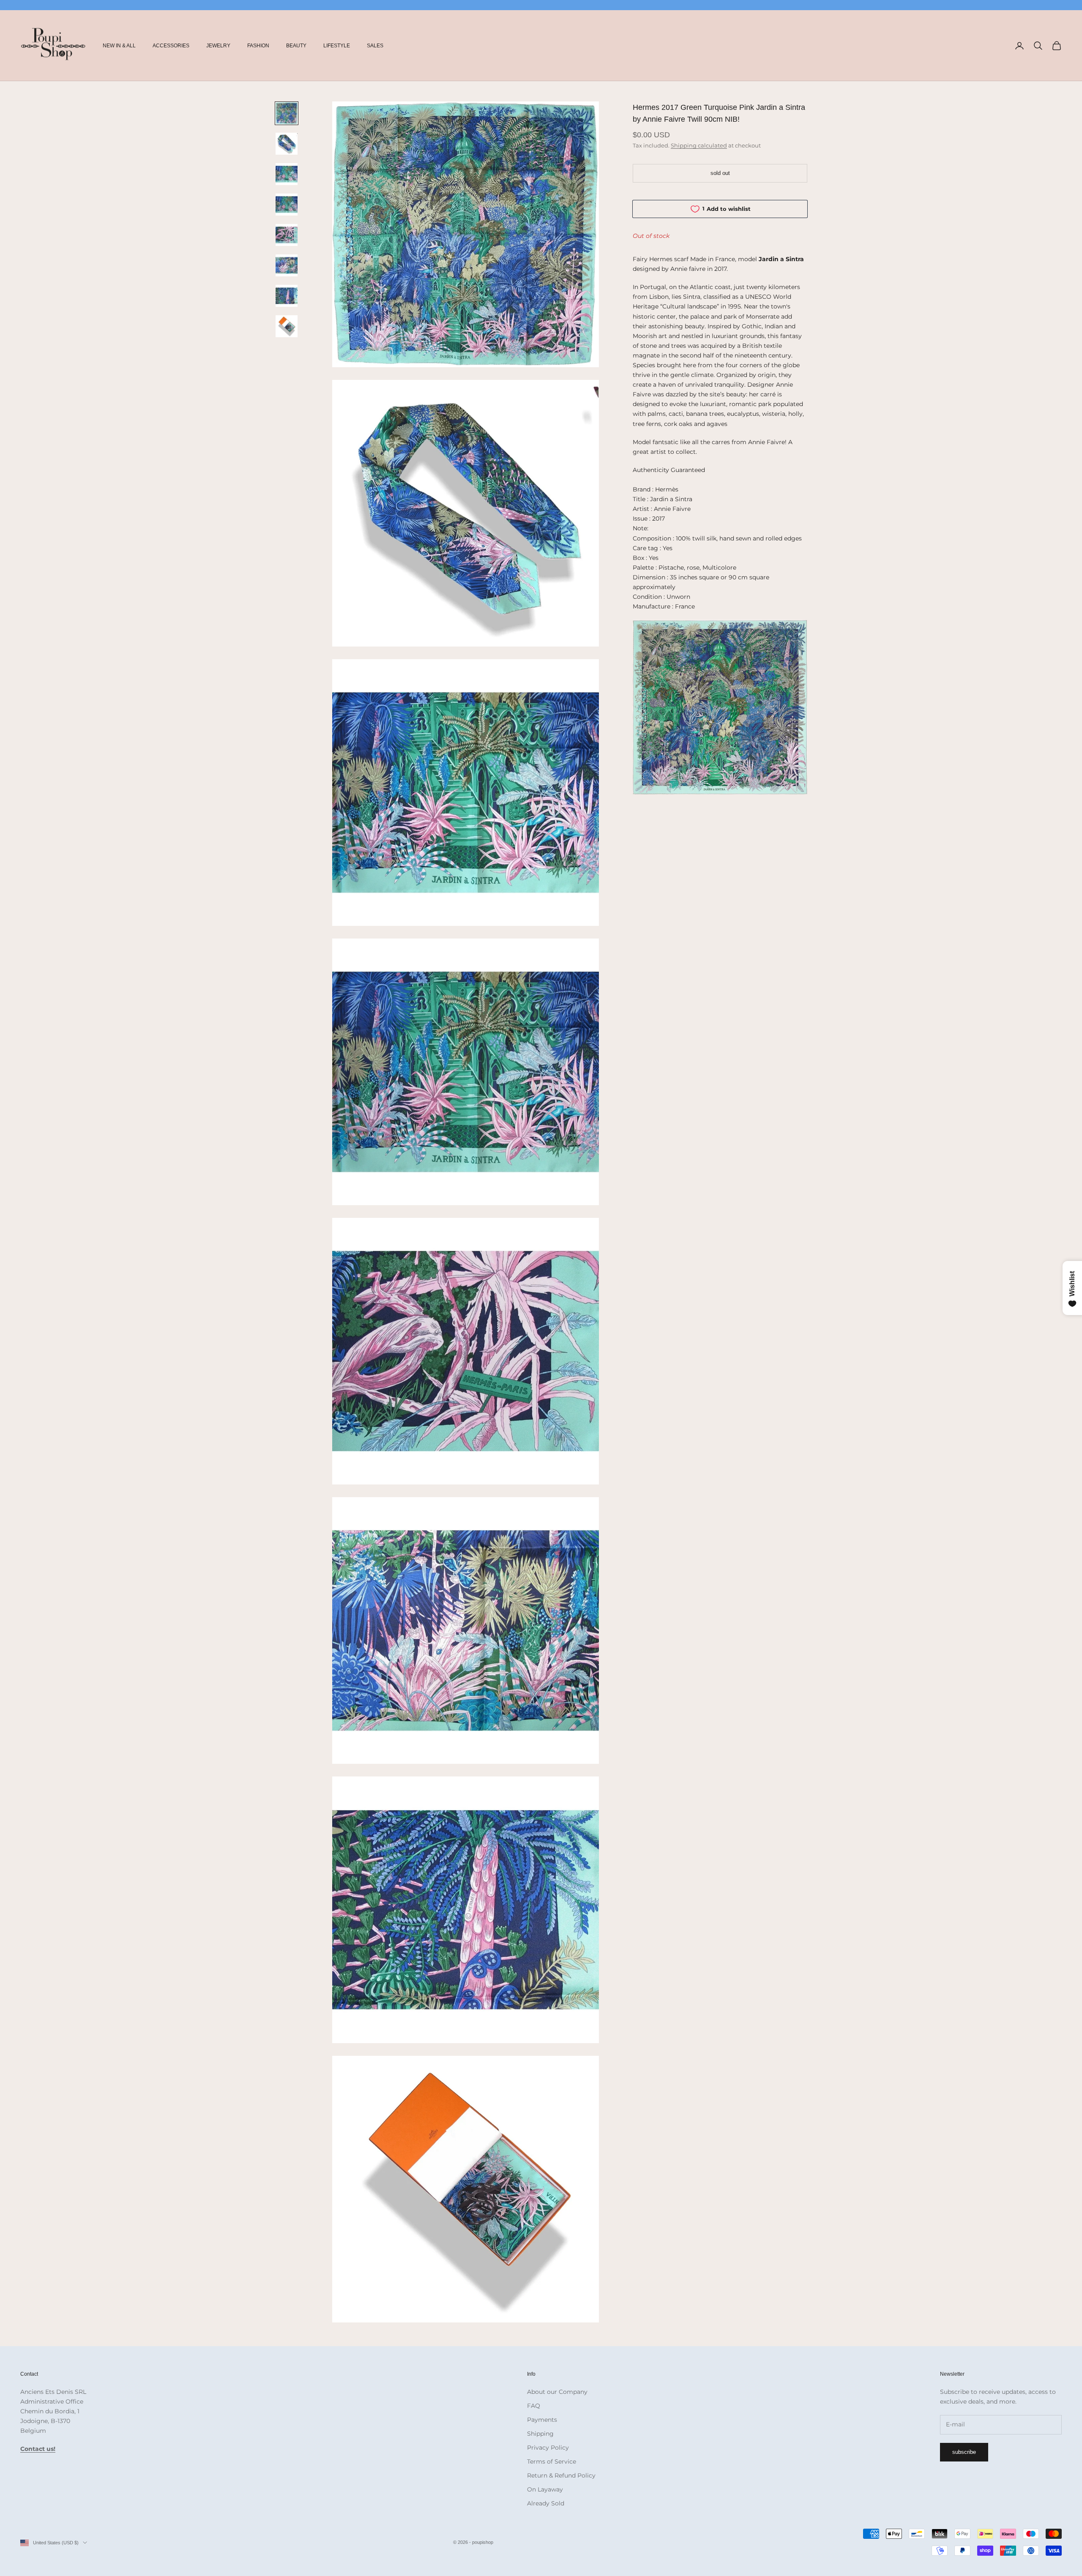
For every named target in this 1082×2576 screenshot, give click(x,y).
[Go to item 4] (287, 205)
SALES (375, 46)
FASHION (258, 46)
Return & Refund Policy (561, 2475)
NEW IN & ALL (119, 46)
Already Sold (546, 2503)
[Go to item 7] (287, 296)
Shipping (540, 2434)
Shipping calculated (699, 145)
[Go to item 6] (287, 265)
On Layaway (545, 2489)
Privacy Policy (548, 2448)
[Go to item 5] (287, 235)
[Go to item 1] (287, 113)
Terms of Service (552, 2461)
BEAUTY (296, 46)
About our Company (557, 2392)
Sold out (720, 173)
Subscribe (964, 2452)
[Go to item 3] (287, 174)
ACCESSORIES (171, 46)
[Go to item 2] (287, 144)
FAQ (534, 2406)
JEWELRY (218, 46)
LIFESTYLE (337, 46)
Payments (542, 2420)
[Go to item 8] (287, 326)
